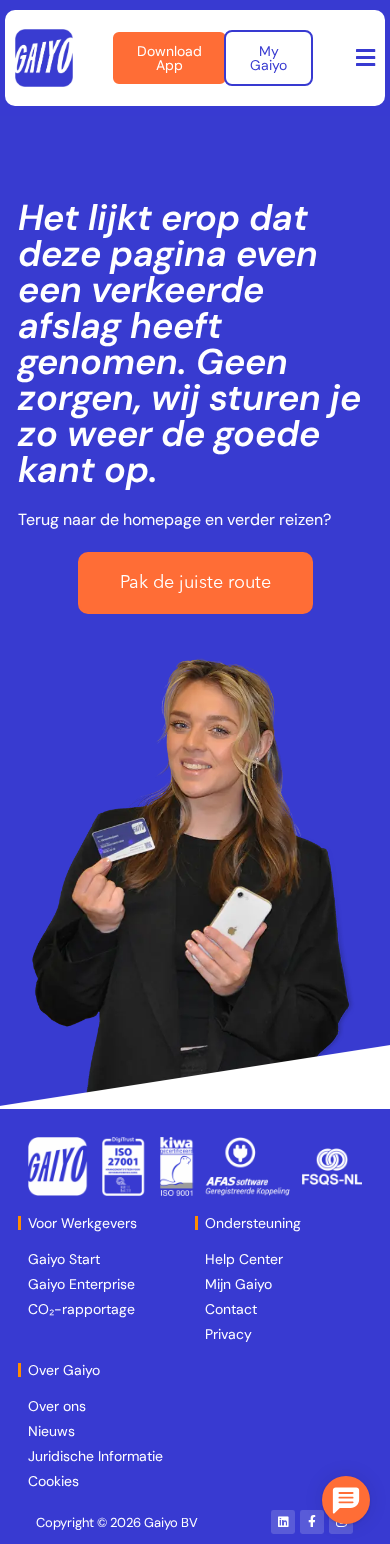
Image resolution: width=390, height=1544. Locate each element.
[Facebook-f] (312, 1522)
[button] (366, 58)
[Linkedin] (283, 1522)
